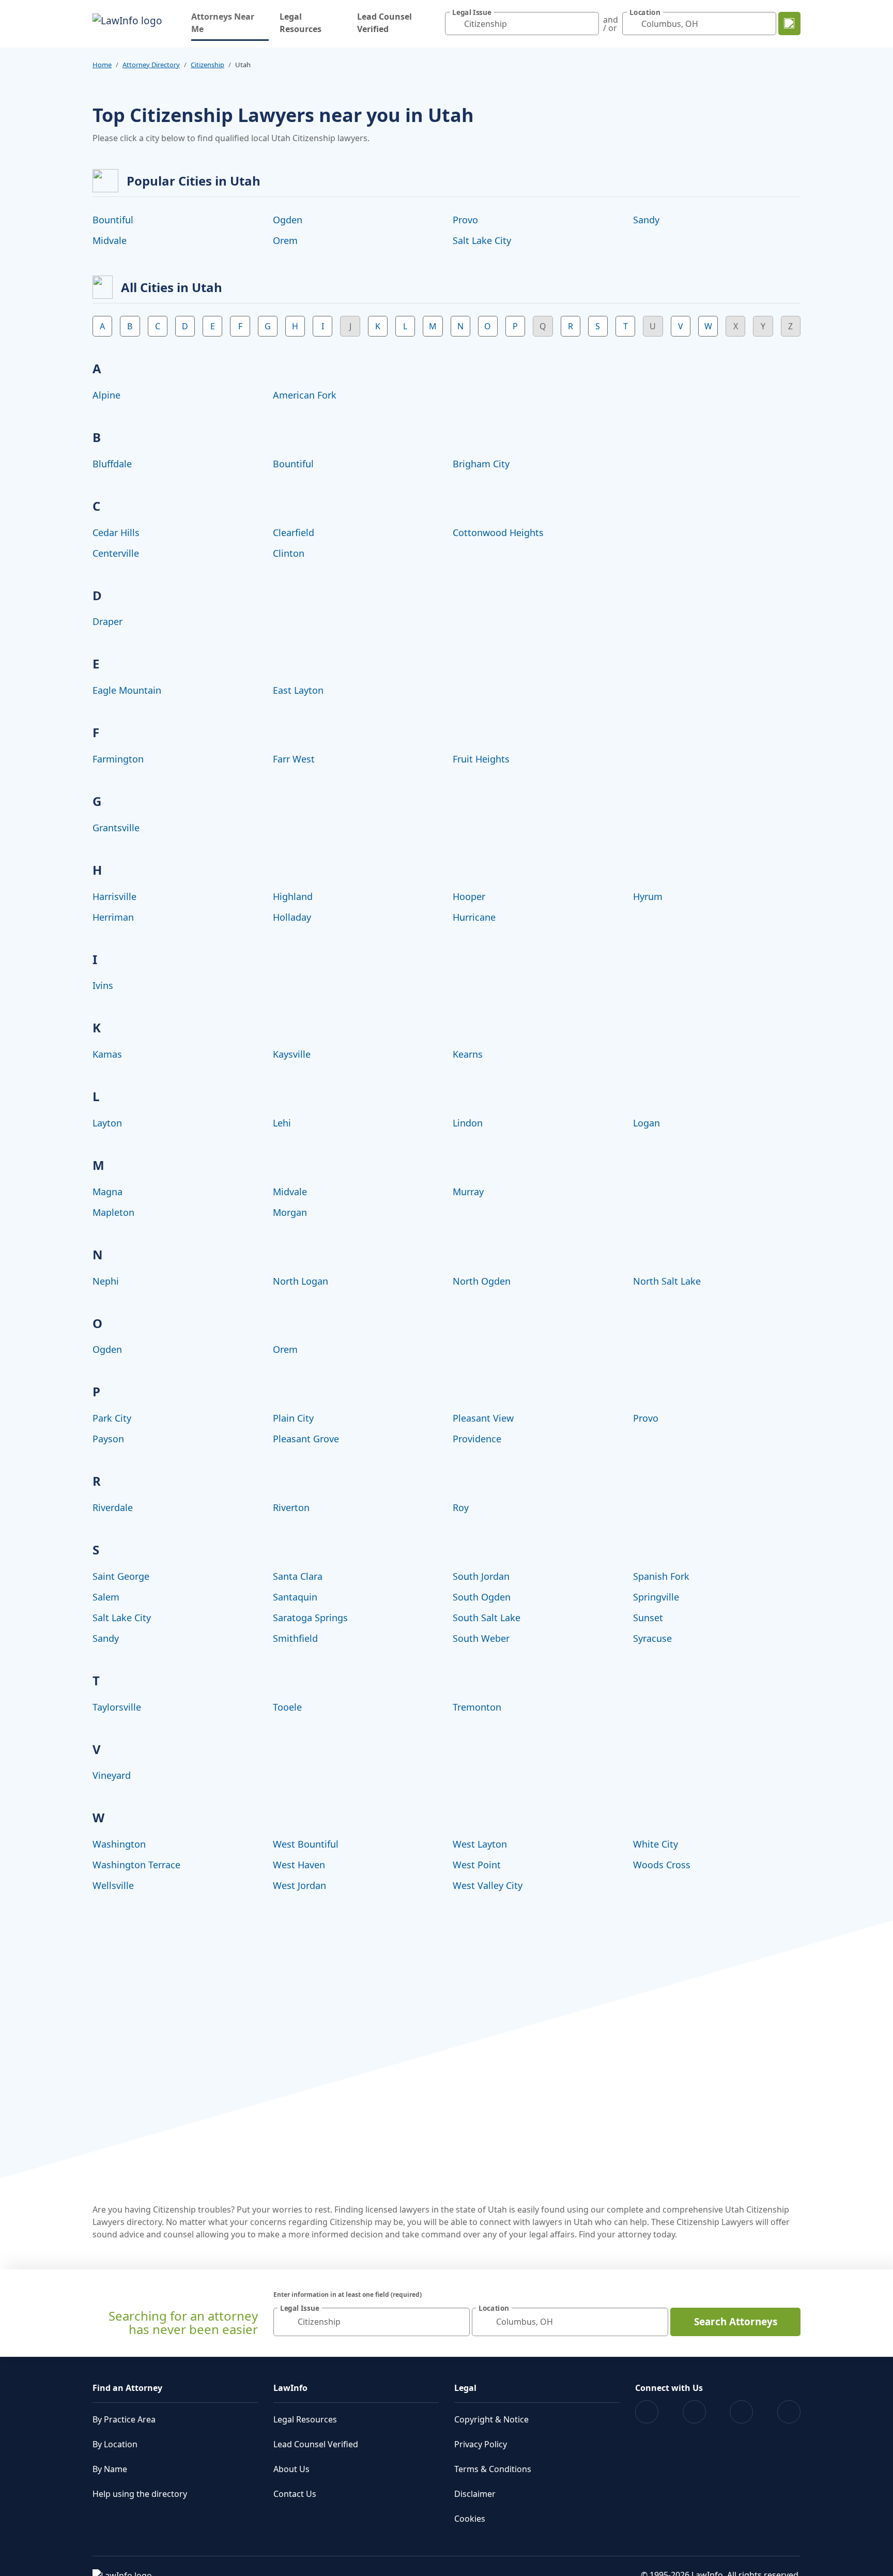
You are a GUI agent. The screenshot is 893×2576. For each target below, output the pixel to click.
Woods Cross (662, 1865)
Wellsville (113, 1885)
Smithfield (295, 1638)
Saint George (121, 1576)
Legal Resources (301, 23)
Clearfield (294, 532)
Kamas (107, 1054)
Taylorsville (117, 1707)
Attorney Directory (151, 65)
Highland (293, 896)
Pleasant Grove (306, 1439)
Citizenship (207, 65)
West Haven (299, 1865)
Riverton (291, 1507)
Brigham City (481, 464)
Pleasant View (483, 1418)
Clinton (289, 553)
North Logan (301, 1281)
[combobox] (522, 24)
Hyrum (648, 896)
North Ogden (482, 1281)
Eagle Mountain (127, 690)
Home (102, 65)
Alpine (106, 395)
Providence (477, 1439)
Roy (461, 1507)
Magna (107, 1192)
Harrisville (114, 896)
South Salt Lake (487, 1618)
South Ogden (482, 1597)
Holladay (292, 917)
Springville (656, 1597)
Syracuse (652, 1638)
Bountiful (113, 220)
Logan (646, 1123)
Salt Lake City (482, 240)
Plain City (293, 1418)
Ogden (288, 220)
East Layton (298, 690)
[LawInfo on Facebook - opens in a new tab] (647, 2412)
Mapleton (113, 1212)
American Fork (305, 395)
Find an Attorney (127, 2388)
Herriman (113, 917)
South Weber (481, 1638)
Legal (465, 2388)
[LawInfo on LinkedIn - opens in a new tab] (789, 2412)
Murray (468, 1192)
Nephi (106, 1281)
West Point (477, 1865)
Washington (119, 1844)
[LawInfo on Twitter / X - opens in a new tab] (694, 2412)
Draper (107, 621)
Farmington (118, 759)
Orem (285, 240)
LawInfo (290, 2388)
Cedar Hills (116, 532)
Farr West (294, 759)
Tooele (287, 1707)
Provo (465, 220)
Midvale (110, 240)
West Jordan (299, 1885)
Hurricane (474, 917)
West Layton (480, 1844)
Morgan (290, 1212)
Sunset (648, 1618)
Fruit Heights (481, 759)
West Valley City (488, 1885)
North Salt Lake (667, 1281)
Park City (112, 1418)
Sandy (646, 220)
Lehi (282, 1123)
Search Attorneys (736, 2322)
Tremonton (477, 1707)
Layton (107, 1123)
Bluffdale (112, 464)
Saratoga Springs (310, 1618)
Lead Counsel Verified (384, 23)
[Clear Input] (589, 24)
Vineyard (112, 1775)
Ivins (103, 985)
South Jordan (481, 1576)
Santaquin (295, 1597)
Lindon (468, 1123)
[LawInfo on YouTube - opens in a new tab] (741, 2412)
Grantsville (116, 828)
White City (656, 1844)
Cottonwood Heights (498, 532)
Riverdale (113, 1507)
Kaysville (292, 1054)
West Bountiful (306, 1844)
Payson (108, 1439)
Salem (106, 1597)
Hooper (469, 896)
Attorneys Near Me (230, 23)
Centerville (116, 553)
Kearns (468, 1054)
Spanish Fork (661, 1576)
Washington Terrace (136, 1865)
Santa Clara (298, 1576)
